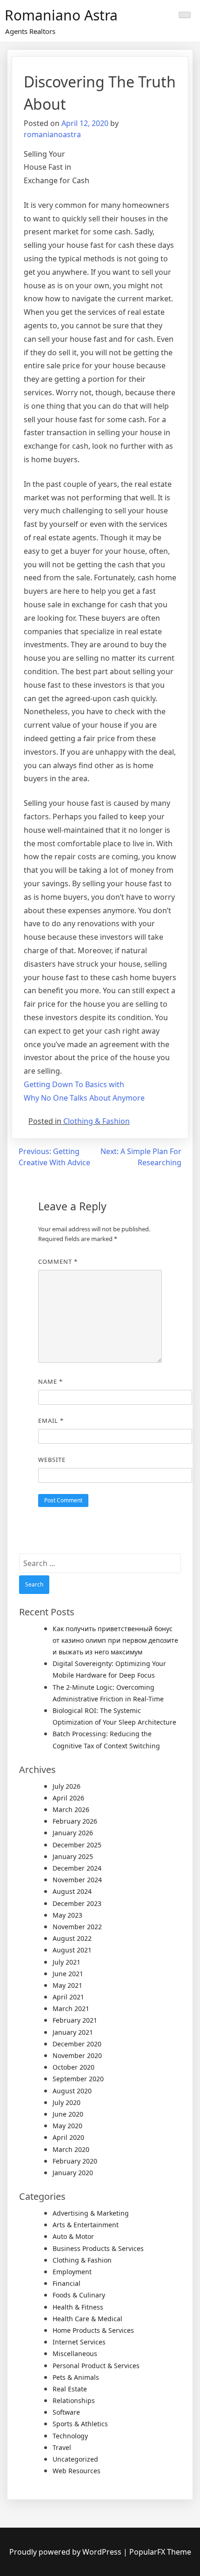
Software (66, 2412)
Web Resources (77, 2471)
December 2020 (77, 2044)
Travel (62, 2447)
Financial (67, 2283)
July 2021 (67, 1962)
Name (50, 1381)
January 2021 (73, 2032)
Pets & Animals (76, 2377)
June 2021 (68, 1974)
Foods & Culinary (79, 2295)
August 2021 (72, 1950)
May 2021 (67, 1985)
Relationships (74, 2400)
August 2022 (72, 1938)
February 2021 (75, 2020)
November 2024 (77, 1880)
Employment (72, 2272)
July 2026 (67, 1786)
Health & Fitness (78, 2307)
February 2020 (75, 2161)
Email (51, 1421)
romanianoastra (52, 134)
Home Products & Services (93, 2330)
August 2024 (72, 1891)
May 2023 (67, 1915)
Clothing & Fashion (97, 1121)
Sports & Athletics (80, 2424)
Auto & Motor (73, 2236)
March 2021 (71, 2008)
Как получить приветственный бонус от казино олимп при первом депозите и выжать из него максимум (115, 1640)
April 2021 (68, 1997)
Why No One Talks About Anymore (84, 1098)
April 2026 (68, 1798)
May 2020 (67, 2126)
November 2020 (77, 2055)
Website (52, 1460)
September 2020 (78, 2079)
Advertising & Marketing (91, 2213)
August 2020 (72, 2091)
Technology (70, 2436)
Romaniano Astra (61, 15)
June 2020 (68, 2114)
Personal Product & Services (96, 2366)
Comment (58, 1261)
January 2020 (73, 2173)
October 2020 (73, 2067)
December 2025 (77, 1845)
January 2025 (73, 1856)
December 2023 (77, 1903)
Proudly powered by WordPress (66, 2552)
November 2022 (77, 1927)
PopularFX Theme (160, 2552)
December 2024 (77, 1868)
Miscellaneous (75, 2354)
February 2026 (75, 1821)
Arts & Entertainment (86, 2225)
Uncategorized (75, 2459)
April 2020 (68, 2137)
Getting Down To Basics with (74, 1084)
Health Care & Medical (87, 2319)
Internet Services (79, 2342)
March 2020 (71, 2149)
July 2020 (67, 2102)
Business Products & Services (98, 2248)
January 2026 (73, 1833)
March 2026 (71, 1809)
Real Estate (70, 2389)
